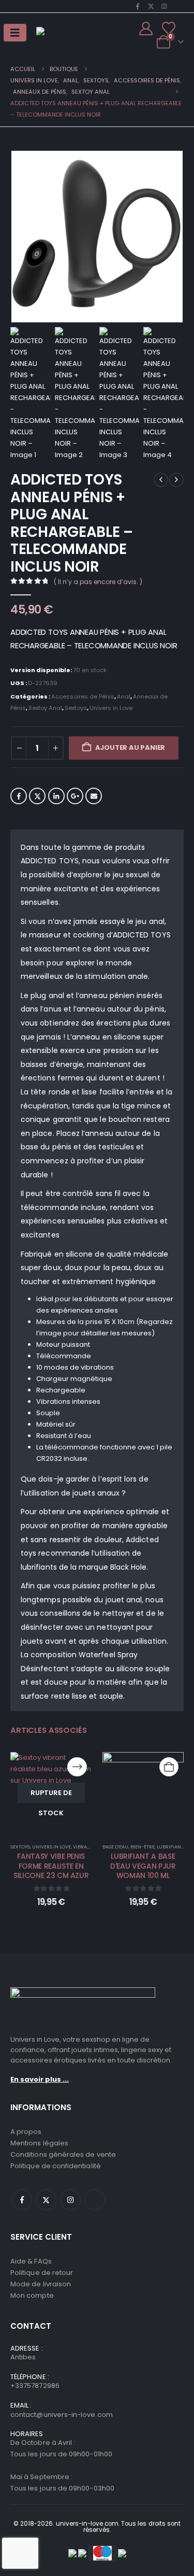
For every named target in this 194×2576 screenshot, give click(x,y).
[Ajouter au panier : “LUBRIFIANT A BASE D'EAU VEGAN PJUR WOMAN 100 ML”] (169, 1767)
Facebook (19, 796)
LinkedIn (56, 796)
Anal (124, 696)
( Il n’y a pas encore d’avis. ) (98, 582)
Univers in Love (111, 708)
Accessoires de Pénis (83, 696)
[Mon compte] (146, 29)
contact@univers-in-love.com (62, 2415)
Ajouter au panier (130, 748)
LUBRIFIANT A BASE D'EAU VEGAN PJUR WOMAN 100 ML (143, 1866)
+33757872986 (35, 2386)
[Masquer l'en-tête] (67, 35)
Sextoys (76, 708)
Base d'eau (115, 1847)
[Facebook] (138, 6)
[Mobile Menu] (15, 33)
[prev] (161, 480)
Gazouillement (37, 796)
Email (94, 796)
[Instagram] (164, 6)
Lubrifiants (171, 1847)
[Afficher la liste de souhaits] (169, 29)
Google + (75, 796)
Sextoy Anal (45, 708)
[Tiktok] (177, 6)
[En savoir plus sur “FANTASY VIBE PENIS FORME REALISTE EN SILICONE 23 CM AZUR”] (77, 1767)
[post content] (51, 1793)
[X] (151, 6)
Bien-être (143, 1847)
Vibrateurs (87, 1847)
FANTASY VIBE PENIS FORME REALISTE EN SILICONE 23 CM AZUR (51, 1866)
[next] (176, 480)
